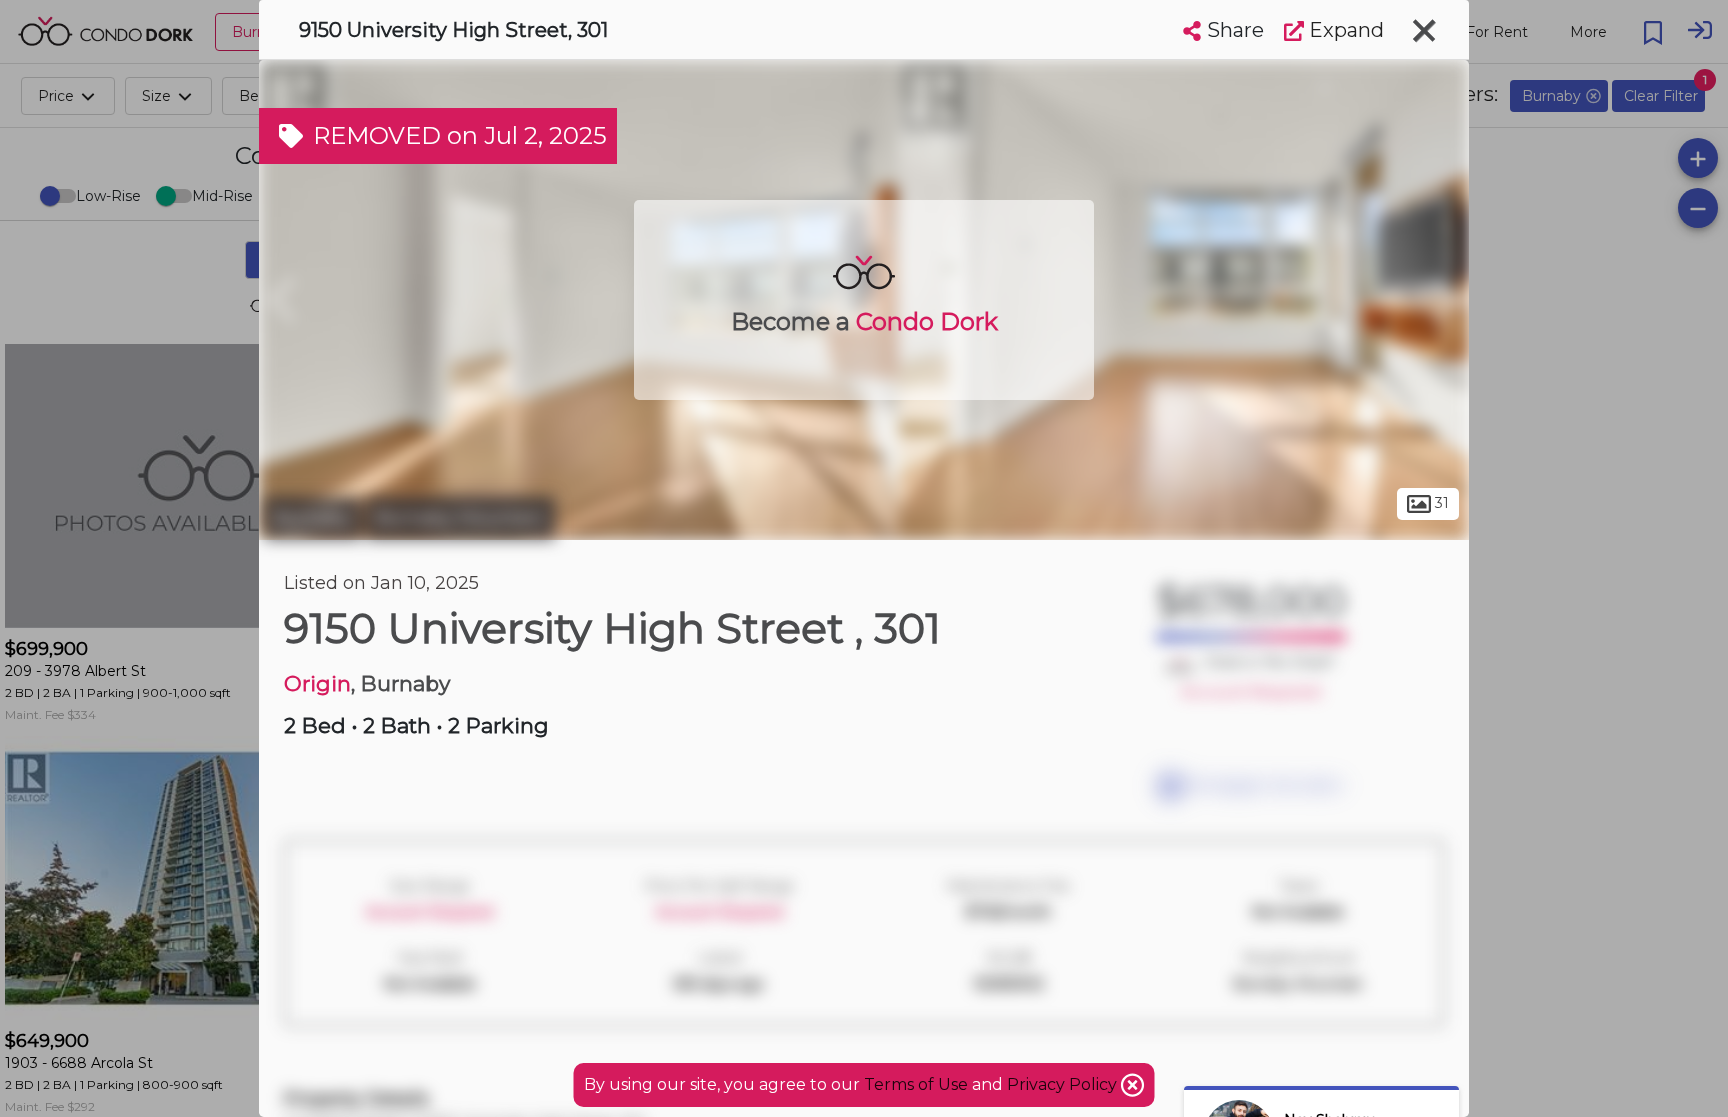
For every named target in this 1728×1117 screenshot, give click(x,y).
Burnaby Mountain (460, 518)
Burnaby (312, 518)
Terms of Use (916, 1084)
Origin (317, 683)
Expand (1344, 30)
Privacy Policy (1064, 1084)
